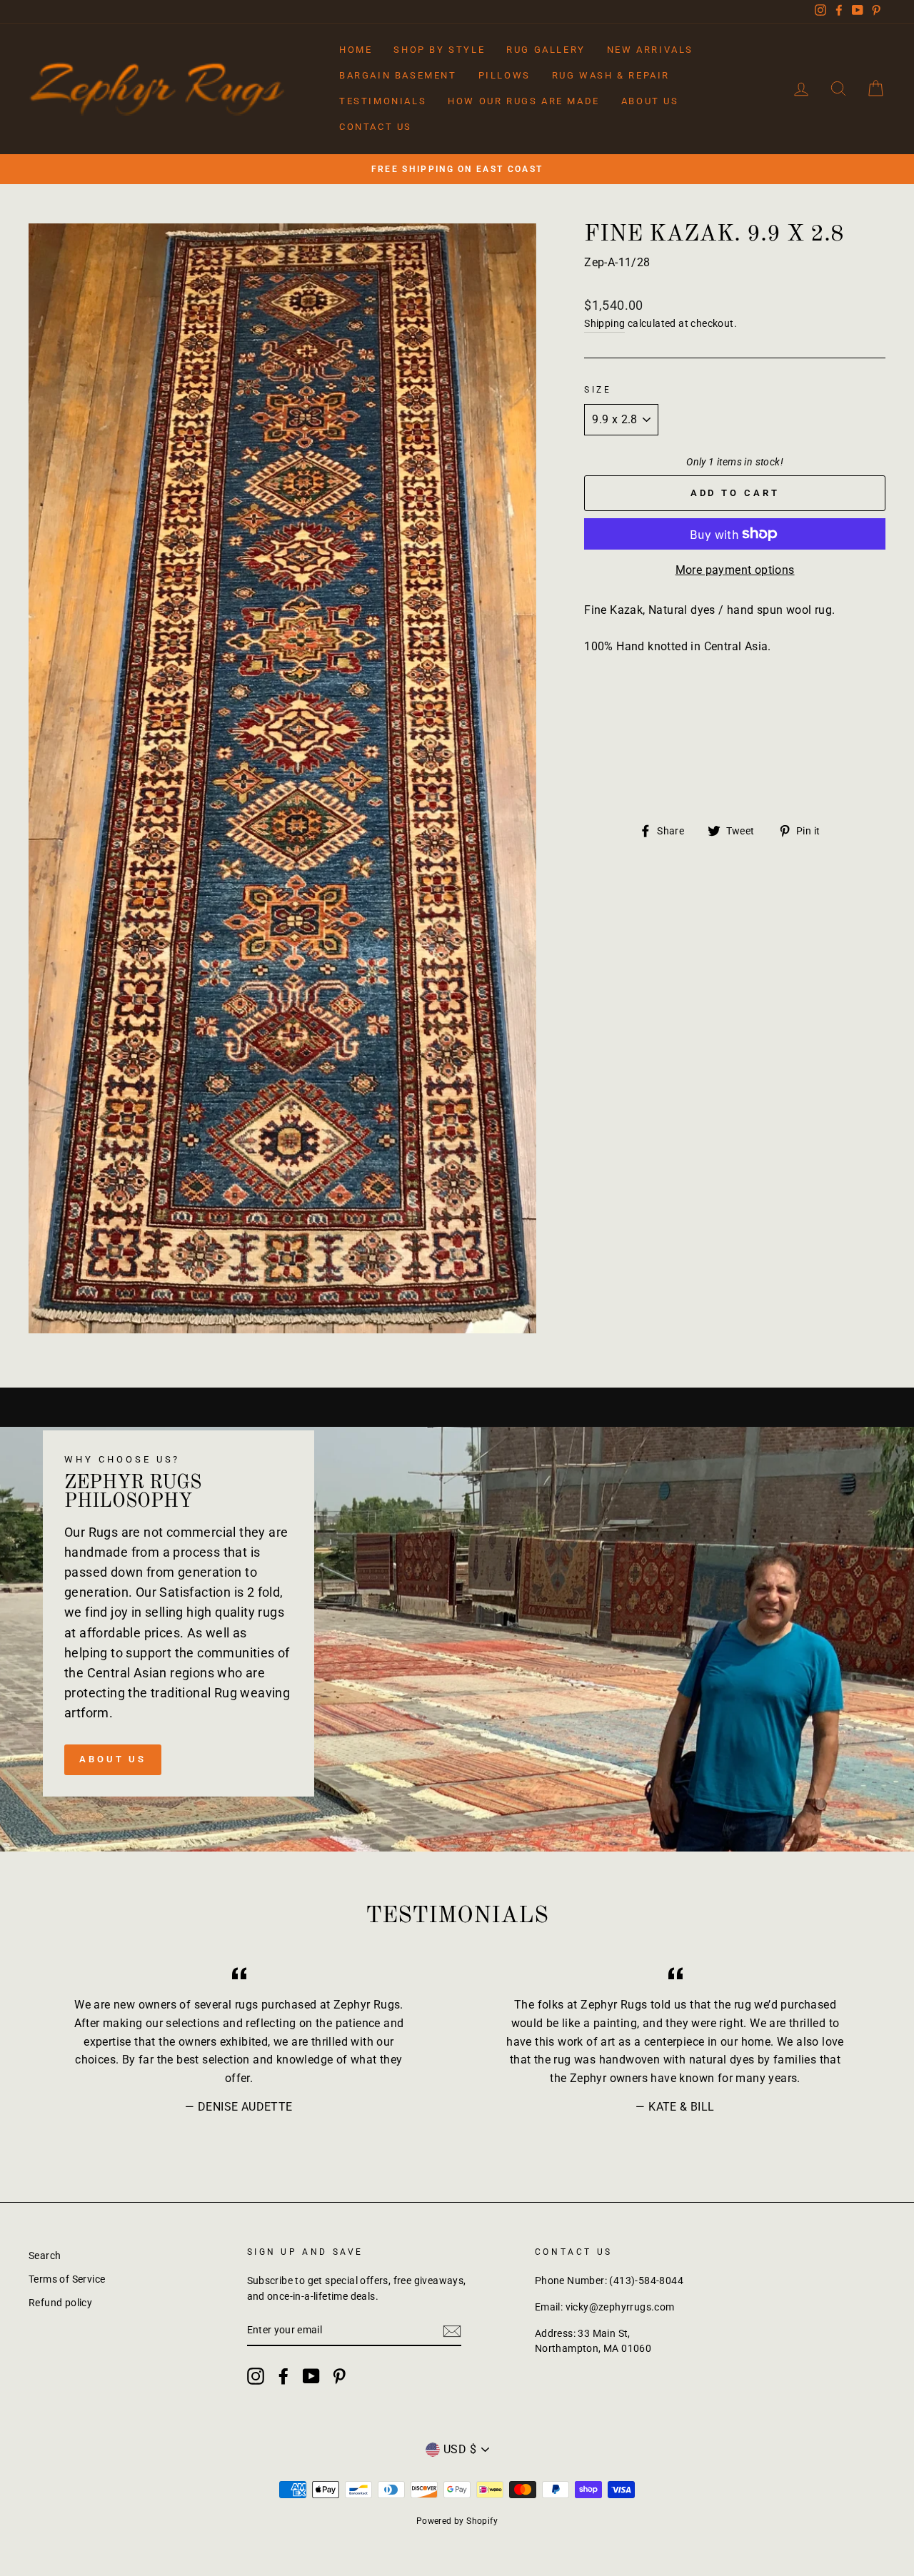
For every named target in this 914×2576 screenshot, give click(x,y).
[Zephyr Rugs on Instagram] (256, 2376)
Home (356, 50)
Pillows (504, 75)
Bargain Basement (398, 75)
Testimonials (383, 101)
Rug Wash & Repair (611, 75)
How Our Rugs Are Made (524, 101)
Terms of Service (67, 2279)
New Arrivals (650, 50)
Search (45, 2256)
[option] (457, 169)
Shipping (604, 323)
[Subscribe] (452, 2331)
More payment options (735, 570)
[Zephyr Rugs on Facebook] (283, 2376)
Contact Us (376, 127)
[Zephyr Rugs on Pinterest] (339, 2376)
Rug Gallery (546, 50)
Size (598, 390)
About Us (650, 101)
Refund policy (60, 2303)
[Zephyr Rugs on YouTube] (311, 2376)
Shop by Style (439, 50)
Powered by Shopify (457, 2521)
